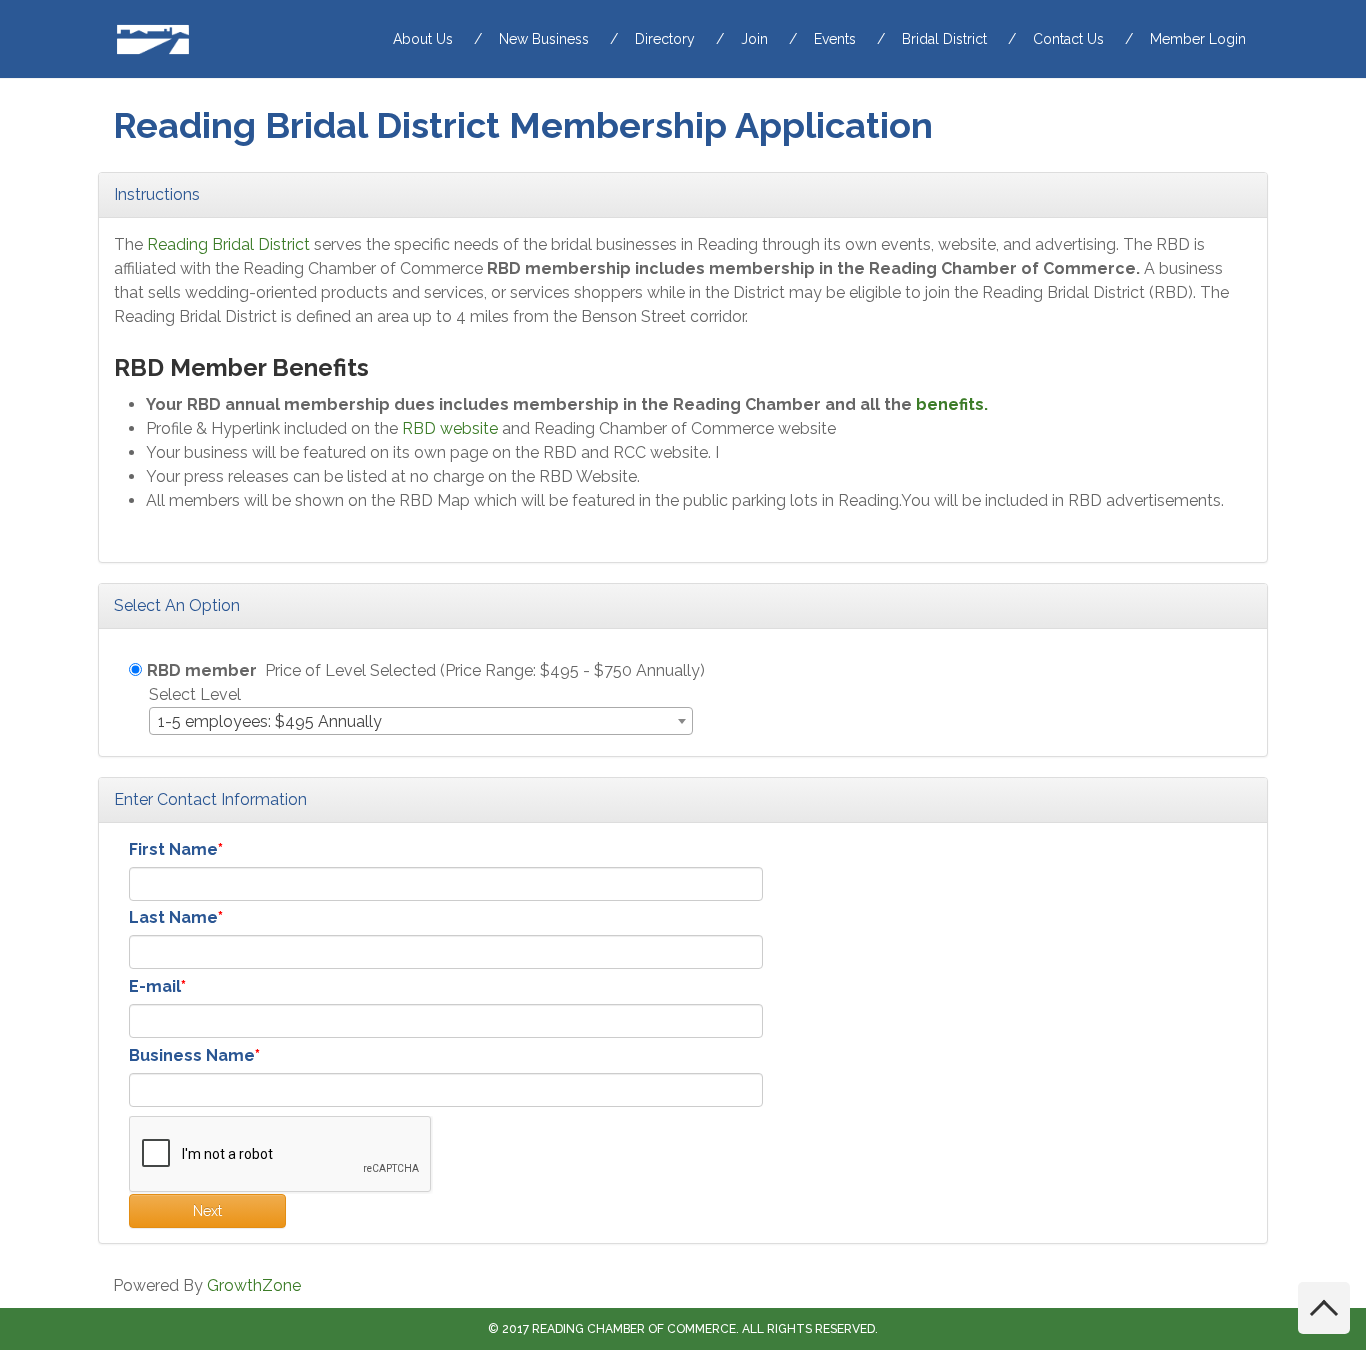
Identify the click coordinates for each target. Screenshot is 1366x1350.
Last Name (173, 917)
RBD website (450, 428)
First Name (173, 849)
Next (207, 1211)
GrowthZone (254, 1285)
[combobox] (421, 721)
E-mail (155, 986)
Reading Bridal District (228, 244)
